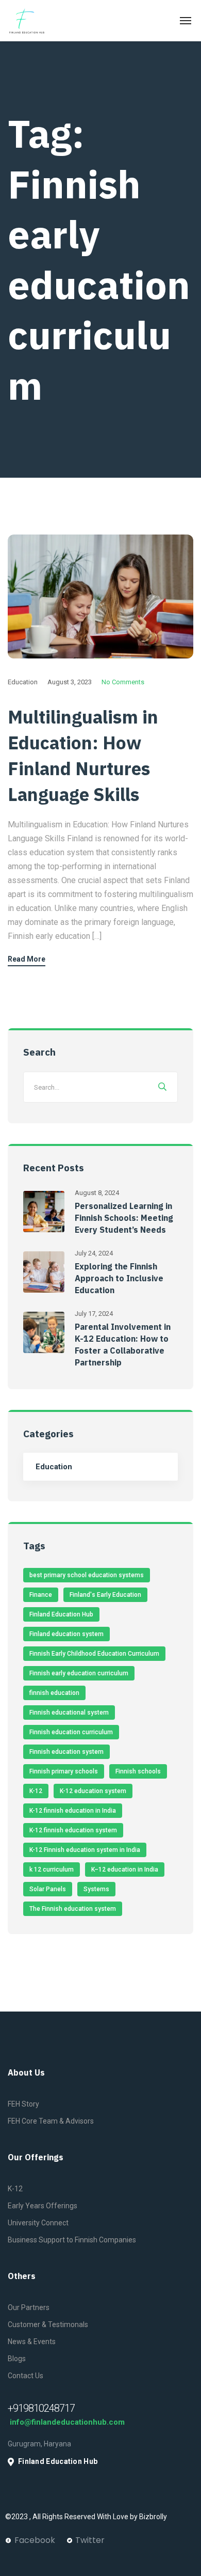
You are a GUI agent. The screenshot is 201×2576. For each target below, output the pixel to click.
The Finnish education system (73, 1909)
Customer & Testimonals (48, 2324)
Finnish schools (138, 1771)
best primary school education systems (87, 1575)
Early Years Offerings (43, 2206)
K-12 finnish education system (73, 1830)
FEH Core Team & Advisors (51, 2121)
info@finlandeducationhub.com (66, 2422)
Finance (41, 1595)
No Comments (123, 682)
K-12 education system (93, 1791)
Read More (27, 959)
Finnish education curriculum (71, 1732)
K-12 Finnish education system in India (85, 1850)
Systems (96, 1889)
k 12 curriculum (52, 1870)
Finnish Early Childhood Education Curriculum (94, 1654)
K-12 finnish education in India (73, 1811)
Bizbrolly (154, 2517)
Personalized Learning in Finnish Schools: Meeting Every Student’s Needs (124, 1218)
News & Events (32, 2342)
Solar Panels (48, 1889)
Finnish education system (66, 1752)
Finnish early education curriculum (79, 1673)
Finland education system (66, 1634)
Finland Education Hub (61, 1614)
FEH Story (23, 2104)
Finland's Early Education (105, 1595)
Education (23, 682)
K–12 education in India (125, 1870)
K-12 (36, 1791)
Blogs (17, 2359)
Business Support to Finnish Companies (72, 2240)
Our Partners (29, 2307)
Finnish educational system (69, 1713)
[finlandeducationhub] (27, 21)
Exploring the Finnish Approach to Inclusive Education (119, 1278)
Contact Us (26, 2376)
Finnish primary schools (64, 1771)
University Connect (38, 2223)
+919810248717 (41, 2408)
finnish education (54, 1693)
